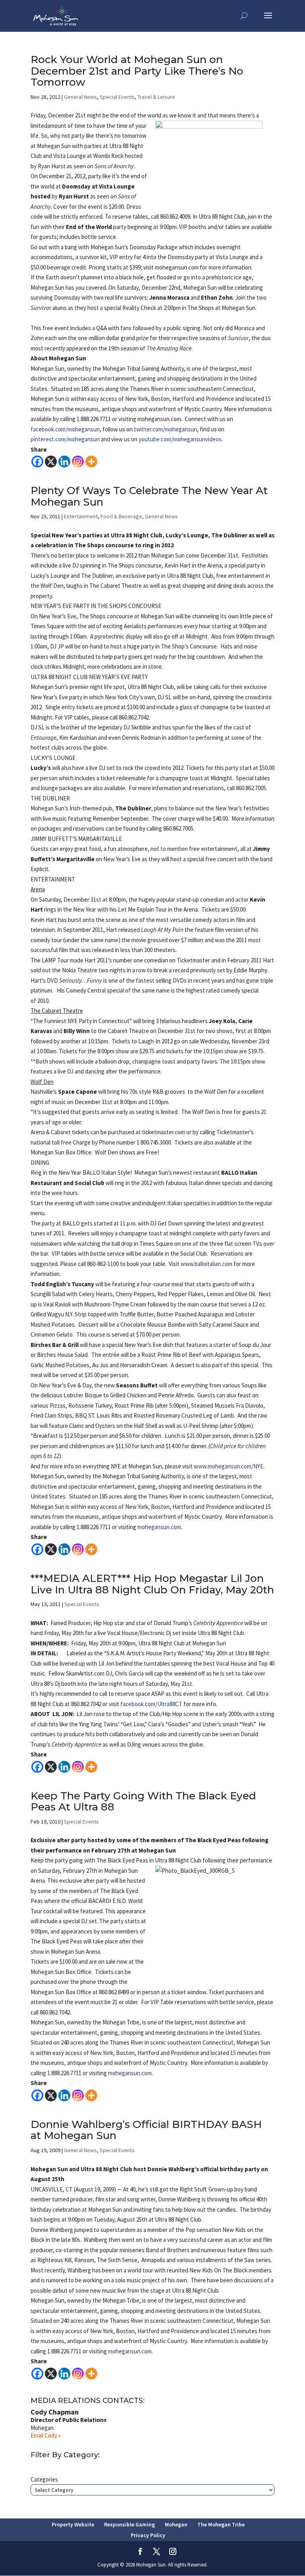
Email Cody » (46, 2435)
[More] (91, 462)
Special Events (117, 97)
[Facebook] (37, 462)
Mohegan (176, 2524)
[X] (51, 462)
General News (80, 97)
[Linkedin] (64, 462)
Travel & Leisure (156, 97)
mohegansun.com (159, 1527)
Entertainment (81, 516)
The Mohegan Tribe (221, 2524)
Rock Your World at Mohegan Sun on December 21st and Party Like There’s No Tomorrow (137, 71)
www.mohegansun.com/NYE (229, 1466)
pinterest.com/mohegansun (65, 439)
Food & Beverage (121, 516)
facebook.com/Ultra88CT (151, 1704)
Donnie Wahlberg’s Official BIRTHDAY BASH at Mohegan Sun (146, 2130)
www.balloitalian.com (207, 1264)
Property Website (73, 2524)
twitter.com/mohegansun (165, 429)
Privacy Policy (148, 2535)
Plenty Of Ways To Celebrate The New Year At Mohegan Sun (149, 496)
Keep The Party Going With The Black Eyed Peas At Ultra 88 (143, 1802)
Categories (44, 2479)
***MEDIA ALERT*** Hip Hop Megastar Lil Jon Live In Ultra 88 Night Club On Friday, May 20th (152, 1584)
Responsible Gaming (129, 2524)
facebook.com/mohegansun (65, 429)
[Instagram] (78, 462)
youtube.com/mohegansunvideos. (181, 439)
